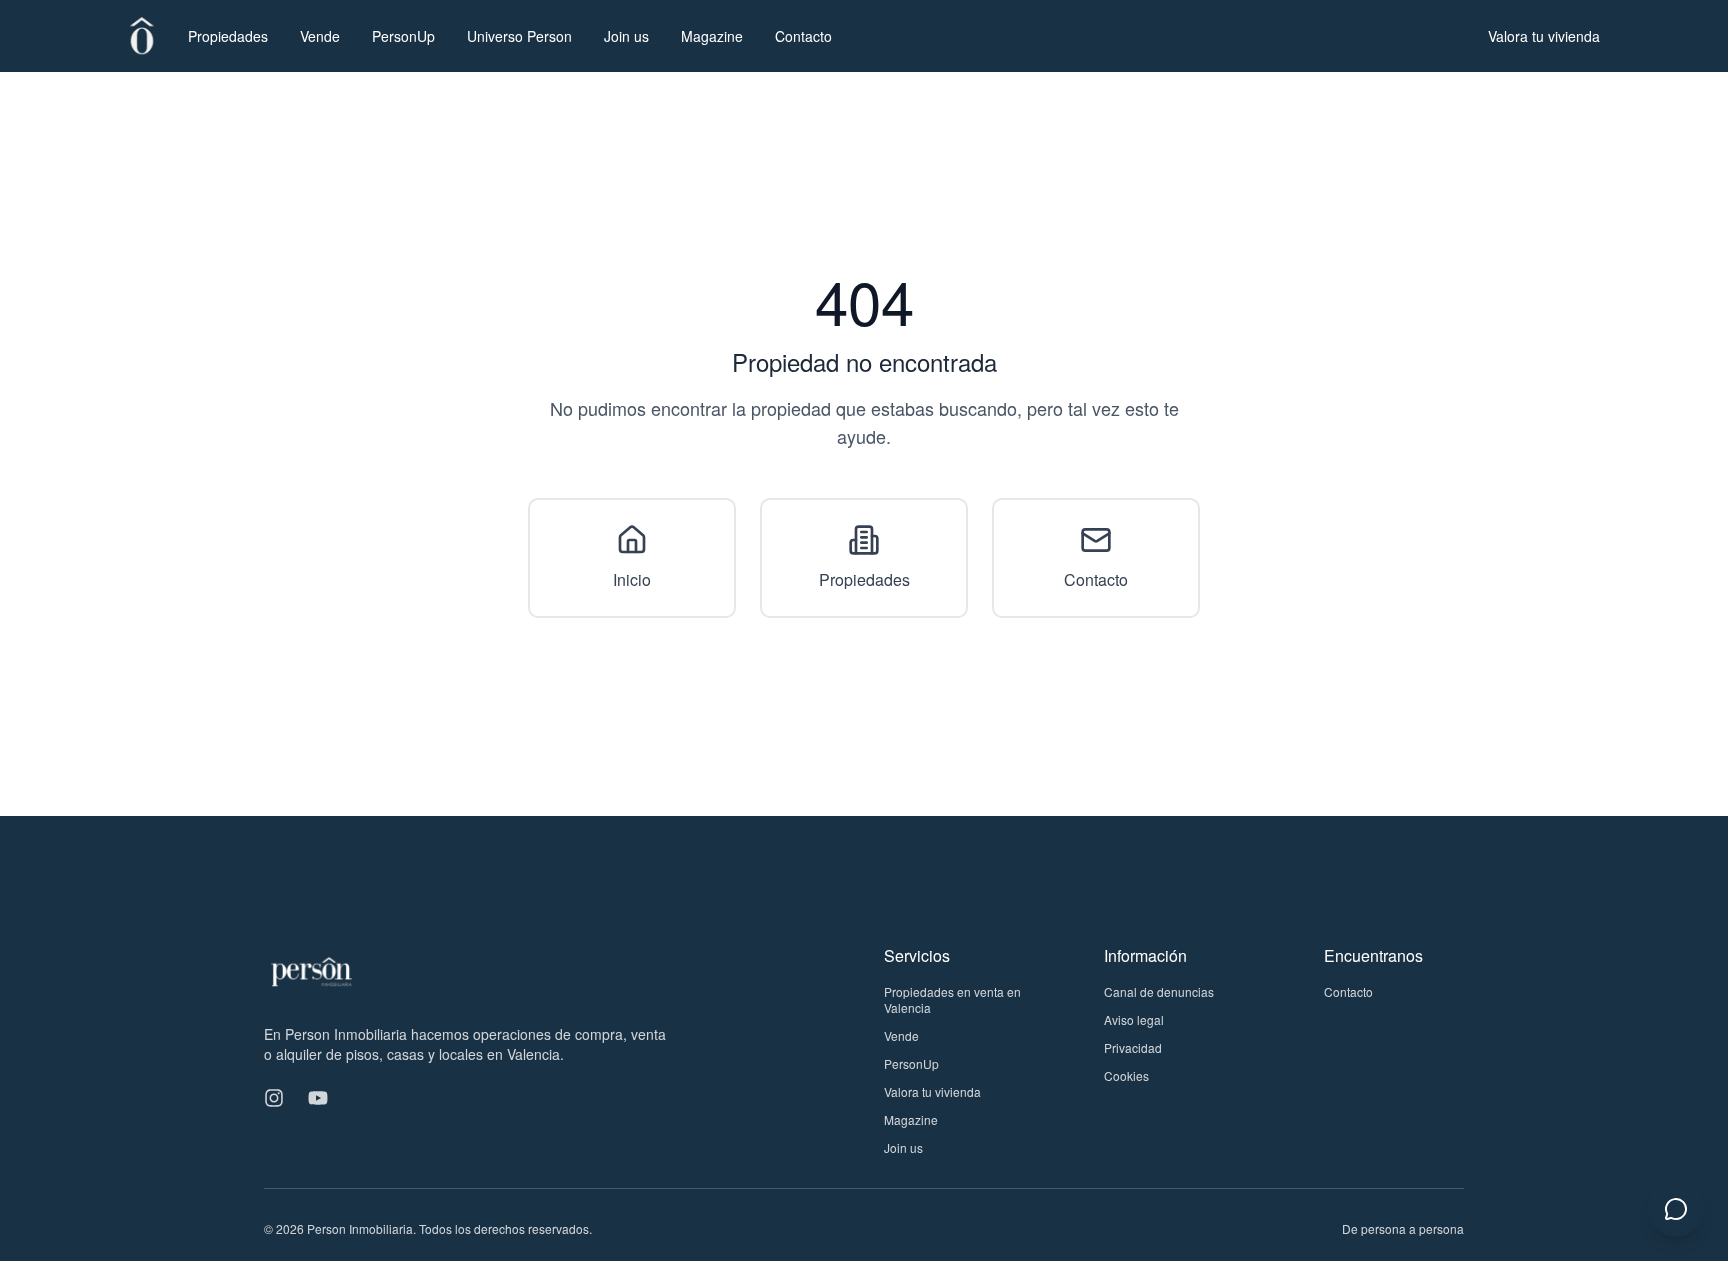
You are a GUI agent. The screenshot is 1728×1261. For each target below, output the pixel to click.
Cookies (1126, 1075)
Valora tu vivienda (1544, 36)
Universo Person (519, 36)
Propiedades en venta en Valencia (952, 999)
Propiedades (228, 36)
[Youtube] (318, 1098)
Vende (320, 36)
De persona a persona (1403, 1228)
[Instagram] (274, 1098)
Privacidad (1133, 1047)
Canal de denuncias (1159, 991)
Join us (626, 36)
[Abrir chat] (1676, 1209)
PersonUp (403, 36)
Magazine (712, 36)
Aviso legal (1134, 1019)
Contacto (803, 36)
